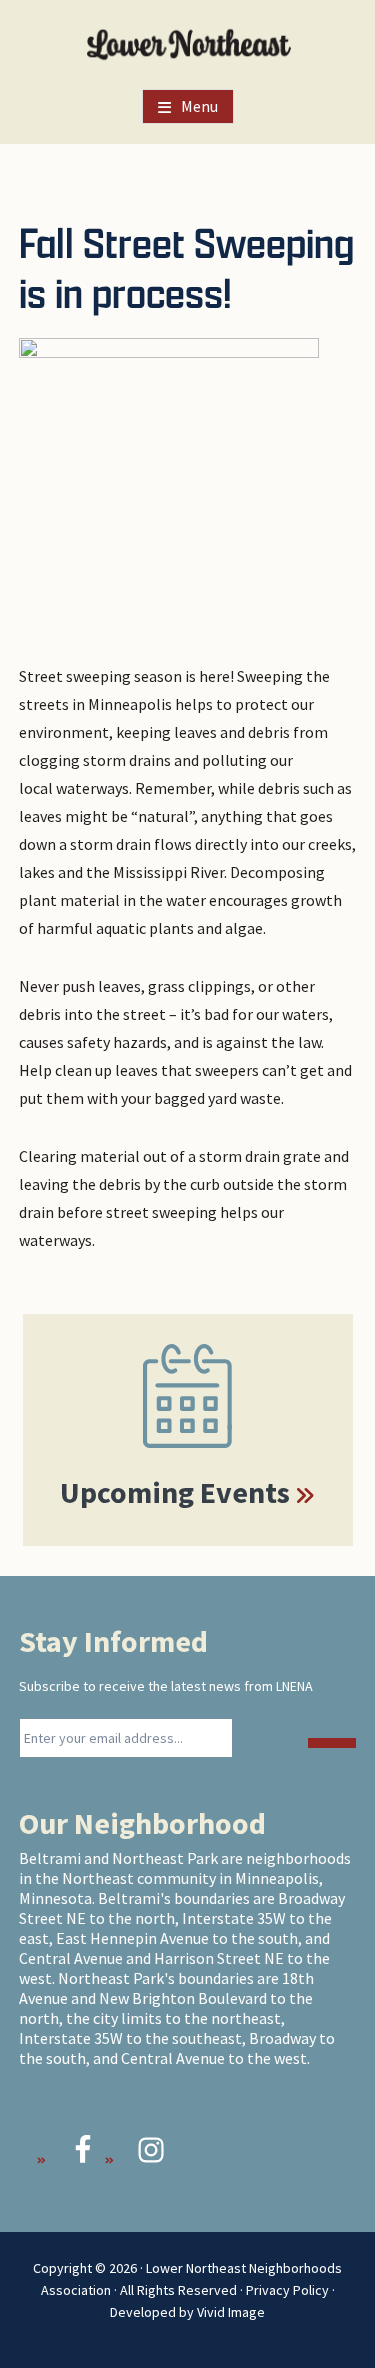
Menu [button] (199, 106)
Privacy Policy (287, 2290)
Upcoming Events (175, 1492)
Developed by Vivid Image (187, 2312)
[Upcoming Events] (188, 1396)
